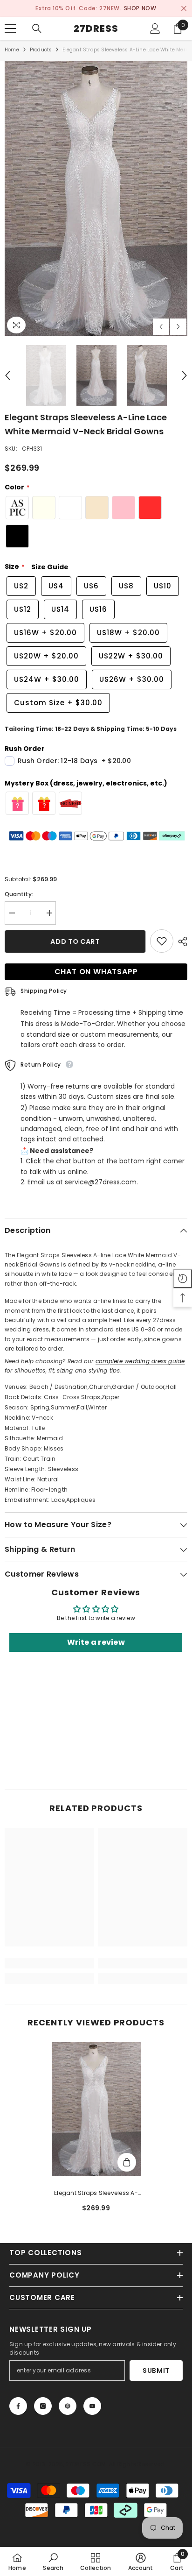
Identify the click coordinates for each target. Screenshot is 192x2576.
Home (12, 50)
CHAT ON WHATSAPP (96, 972)
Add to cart (75, 941)
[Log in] (155, 28)
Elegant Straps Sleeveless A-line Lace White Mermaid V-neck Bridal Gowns (96, 2194)
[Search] (37, 28)
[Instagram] (43, 2406)
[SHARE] (180, 941)
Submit (156, 2371)
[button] (161, 327)
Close (184, 9)
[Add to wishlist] (162, 941)
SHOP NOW (140, 8)
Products (41, 50)
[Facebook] (18, 2406)
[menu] (10, 28)
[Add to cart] (127, 2162)
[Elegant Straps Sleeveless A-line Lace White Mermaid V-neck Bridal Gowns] (96, 2109)
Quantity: (19, 894)
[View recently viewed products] (183, 1279)
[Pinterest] (68, 2406)
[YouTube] (92, 2406)
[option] (96, 8)
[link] (49, 1963)
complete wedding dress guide (140, 1361)
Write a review (96, 1643)
